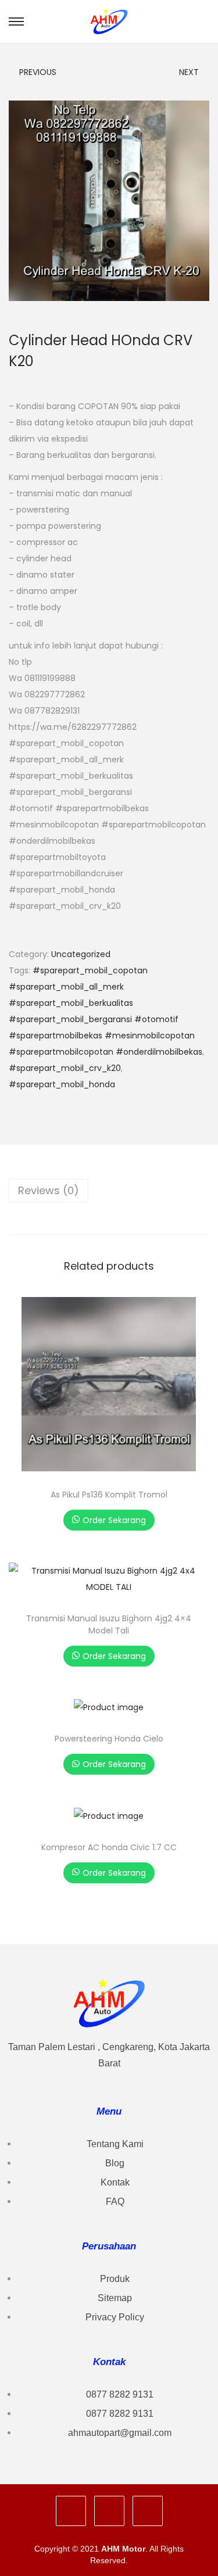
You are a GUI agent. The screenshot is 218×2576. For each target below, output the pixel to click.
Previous (38, 72)
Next (189, 72)
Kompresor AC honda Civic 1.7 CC (109, 1847)
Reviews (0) (49, 1190)
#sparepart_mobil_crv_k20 (65, 1068)
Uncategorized (81, 954)
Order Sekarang (114, 1520)
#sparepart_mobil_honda (62, 1084)
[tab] (109, 1191)
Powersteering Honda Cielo (109, 1739)
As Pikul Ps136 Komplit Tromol (109, 1495)
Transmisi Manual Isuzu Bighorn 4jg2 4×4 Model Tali (109, 1624)
